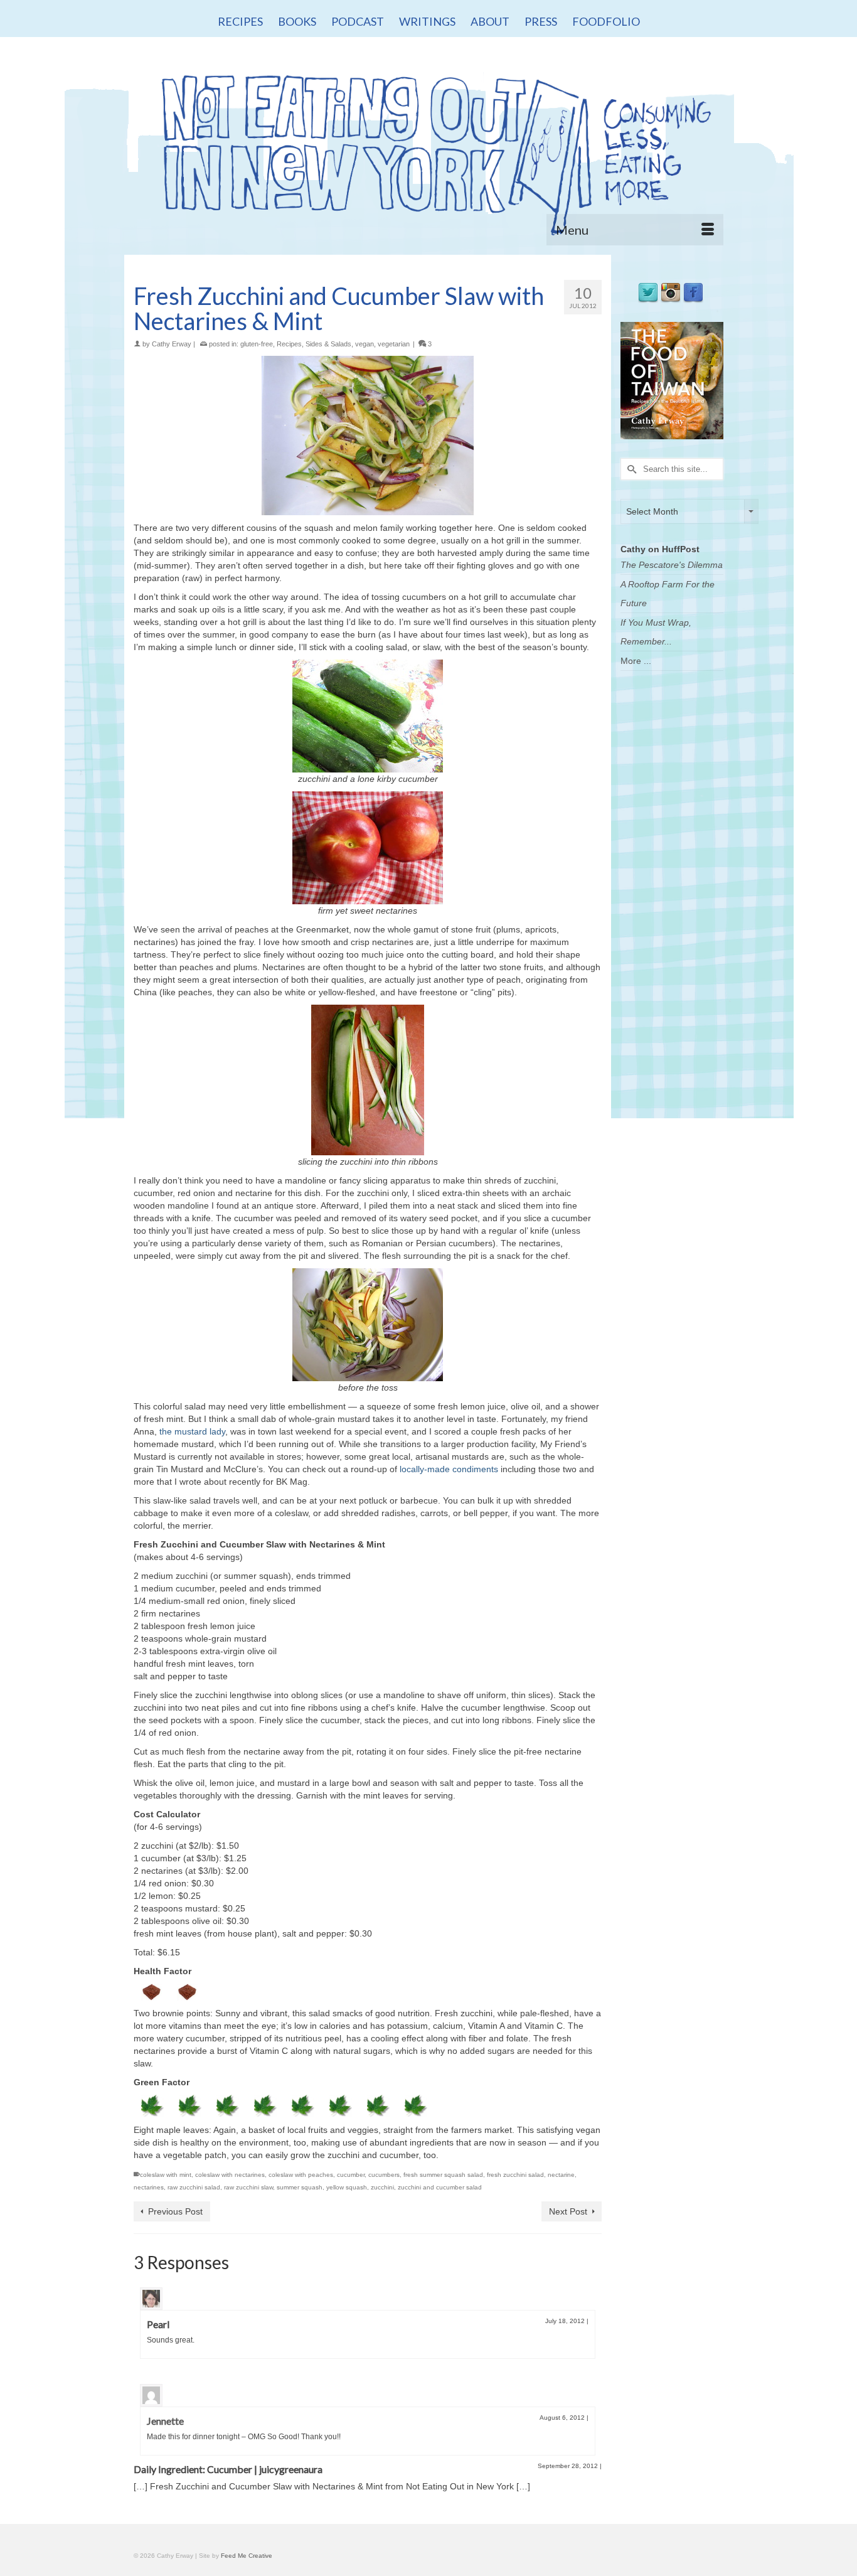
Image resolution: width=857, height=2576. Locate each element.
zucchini (382, 2187)
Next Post (568, 2211)
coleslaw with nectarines (230, 2175)
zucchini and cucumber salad (440, 2187)
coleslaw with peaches (301, 2175)
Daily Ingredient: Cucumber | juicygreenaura (228, 2469)
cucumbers (384, 2175)
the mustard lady (192, 1431)
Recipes (289, 344)
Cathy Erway (172, 344)
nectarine (561, 2175)
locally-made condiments (449, 1469)
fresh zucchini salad (515, 2175)
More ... (636, 661)
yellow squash (347, 2187)
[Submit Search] (630, 469)
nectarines (149, 2187)
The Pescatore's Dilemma (672, 565)
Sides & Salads (328, 344)
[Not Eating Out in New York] (428, 149)
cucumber (351, 2175)
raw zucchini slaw (248, 2187)
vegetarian (394, 344)
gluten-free (257, 344)
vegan (365, 344)
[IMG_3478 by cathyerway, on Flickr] (368, 436)
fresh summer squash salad (443, 2175)
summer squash (300, 2187)
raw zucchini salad (194, 2187)
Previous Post (175, 2211)
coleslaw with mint (166, 2175)
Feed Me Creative (247, 2556)
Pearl (158, 2324)
